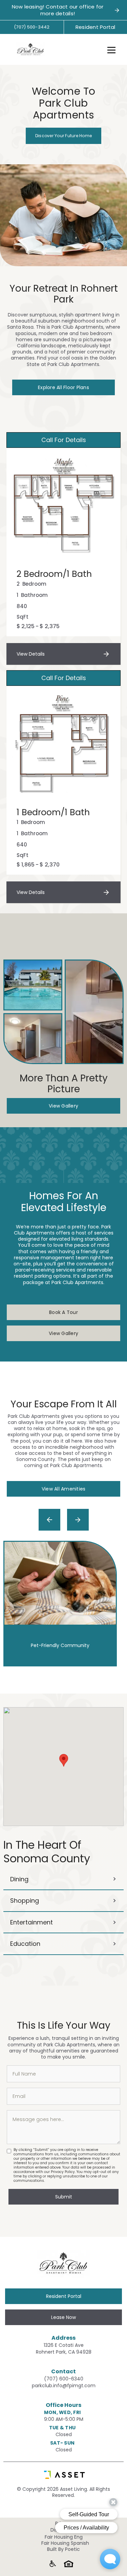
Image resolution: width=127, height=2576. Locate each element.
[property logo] (29, 48)
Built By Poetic (63, 2549)
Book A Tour (63, 1312)
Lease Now (63, 2317)
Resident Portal (96, 27)
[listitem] (63, 1604)
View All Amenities (64, 1489)
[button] (111, 49)
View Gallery (63, 1106)
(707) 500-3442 (32, 27)
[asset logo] (63, 2475)
